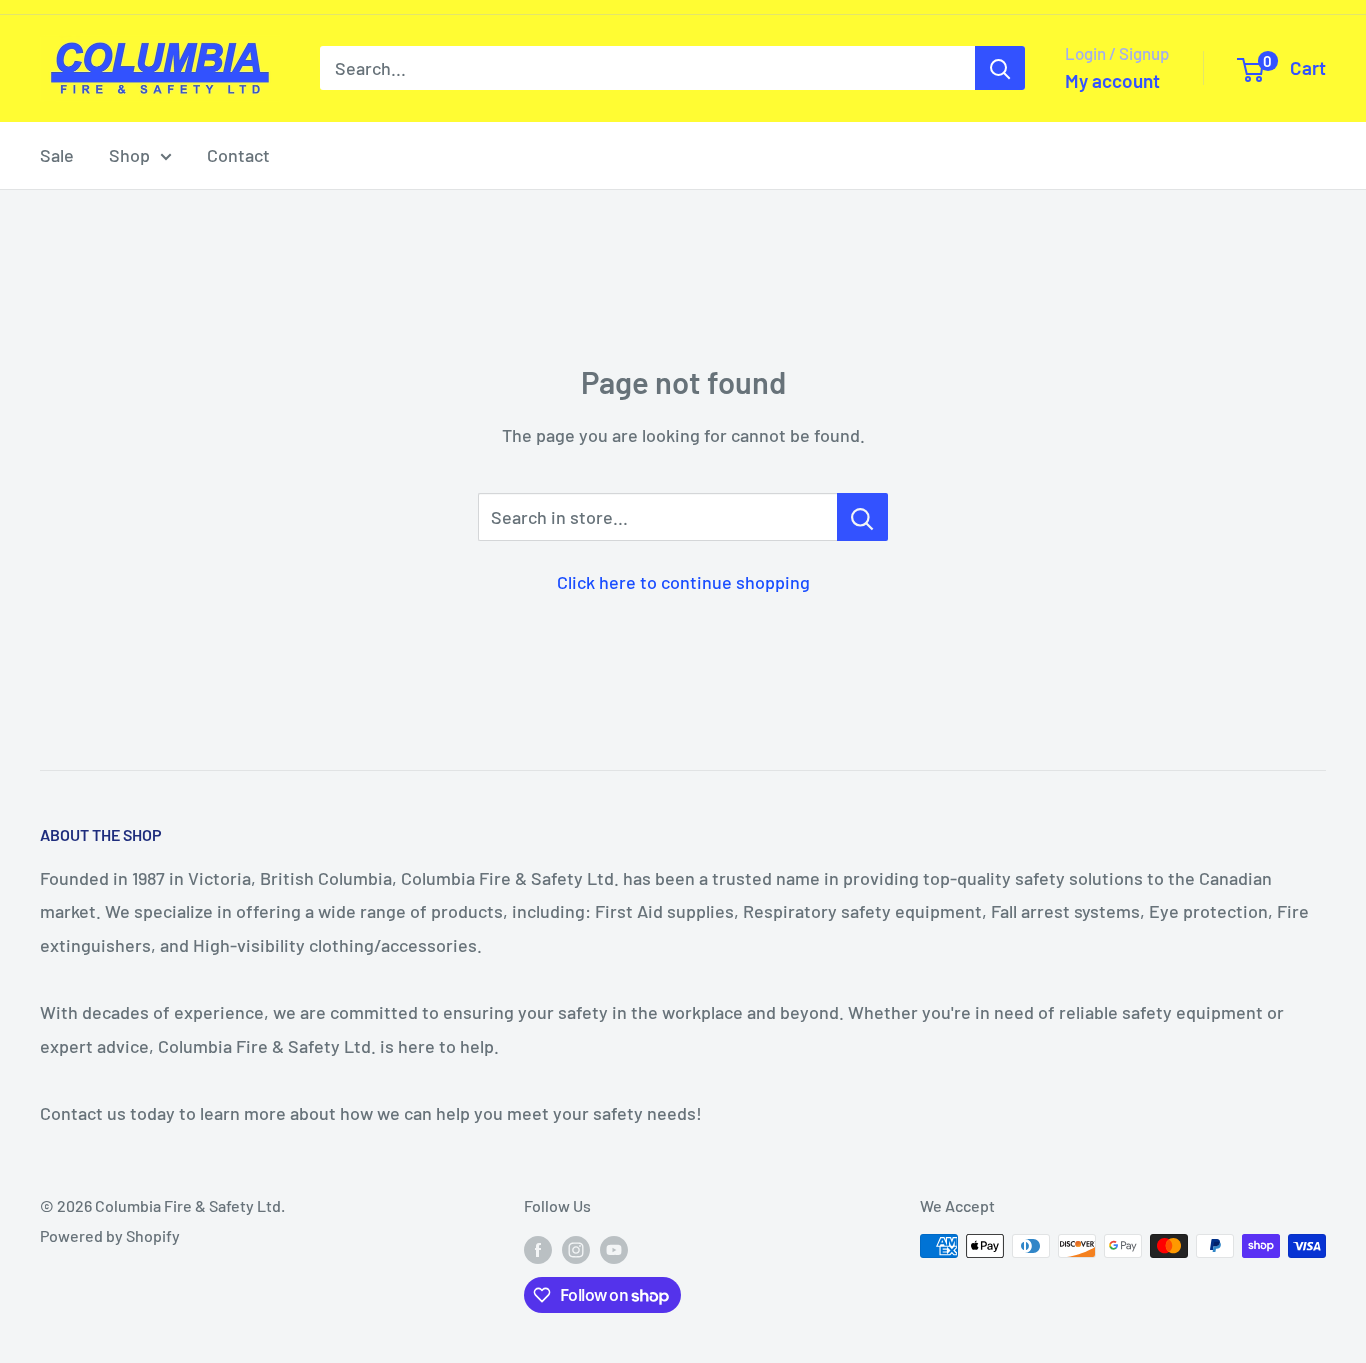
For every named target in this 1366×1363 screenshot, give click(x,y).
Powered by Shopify (110, 1235)
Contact (238, 155)
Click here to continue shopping (683, 582)
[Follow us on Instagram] (576, 1249)
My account (1112, 80)
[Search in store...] (862, 517)
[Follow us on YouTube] (614, 1249)
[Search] (1000, 68)
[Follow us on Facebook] (538, 1249)
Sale (57, 155)
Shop (129, 155)
